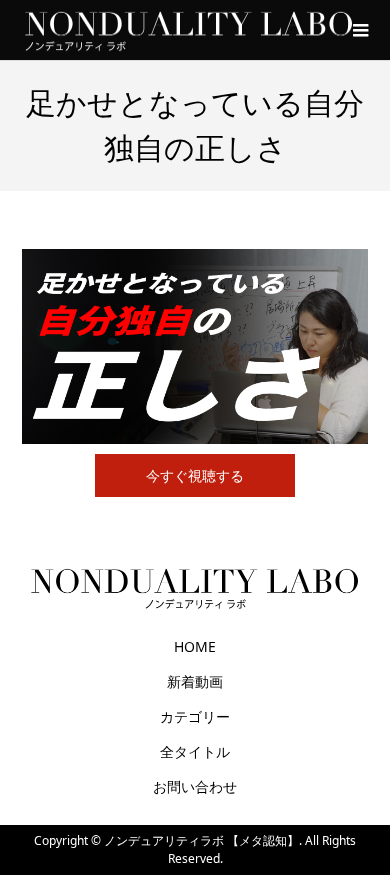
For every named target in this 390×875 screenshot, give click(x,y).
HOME (195, 646)
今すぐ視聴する (195, 475)
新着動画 (195, 681)
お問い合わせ (195, 786)
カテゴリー (195, 716)
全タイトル (195, 751)
